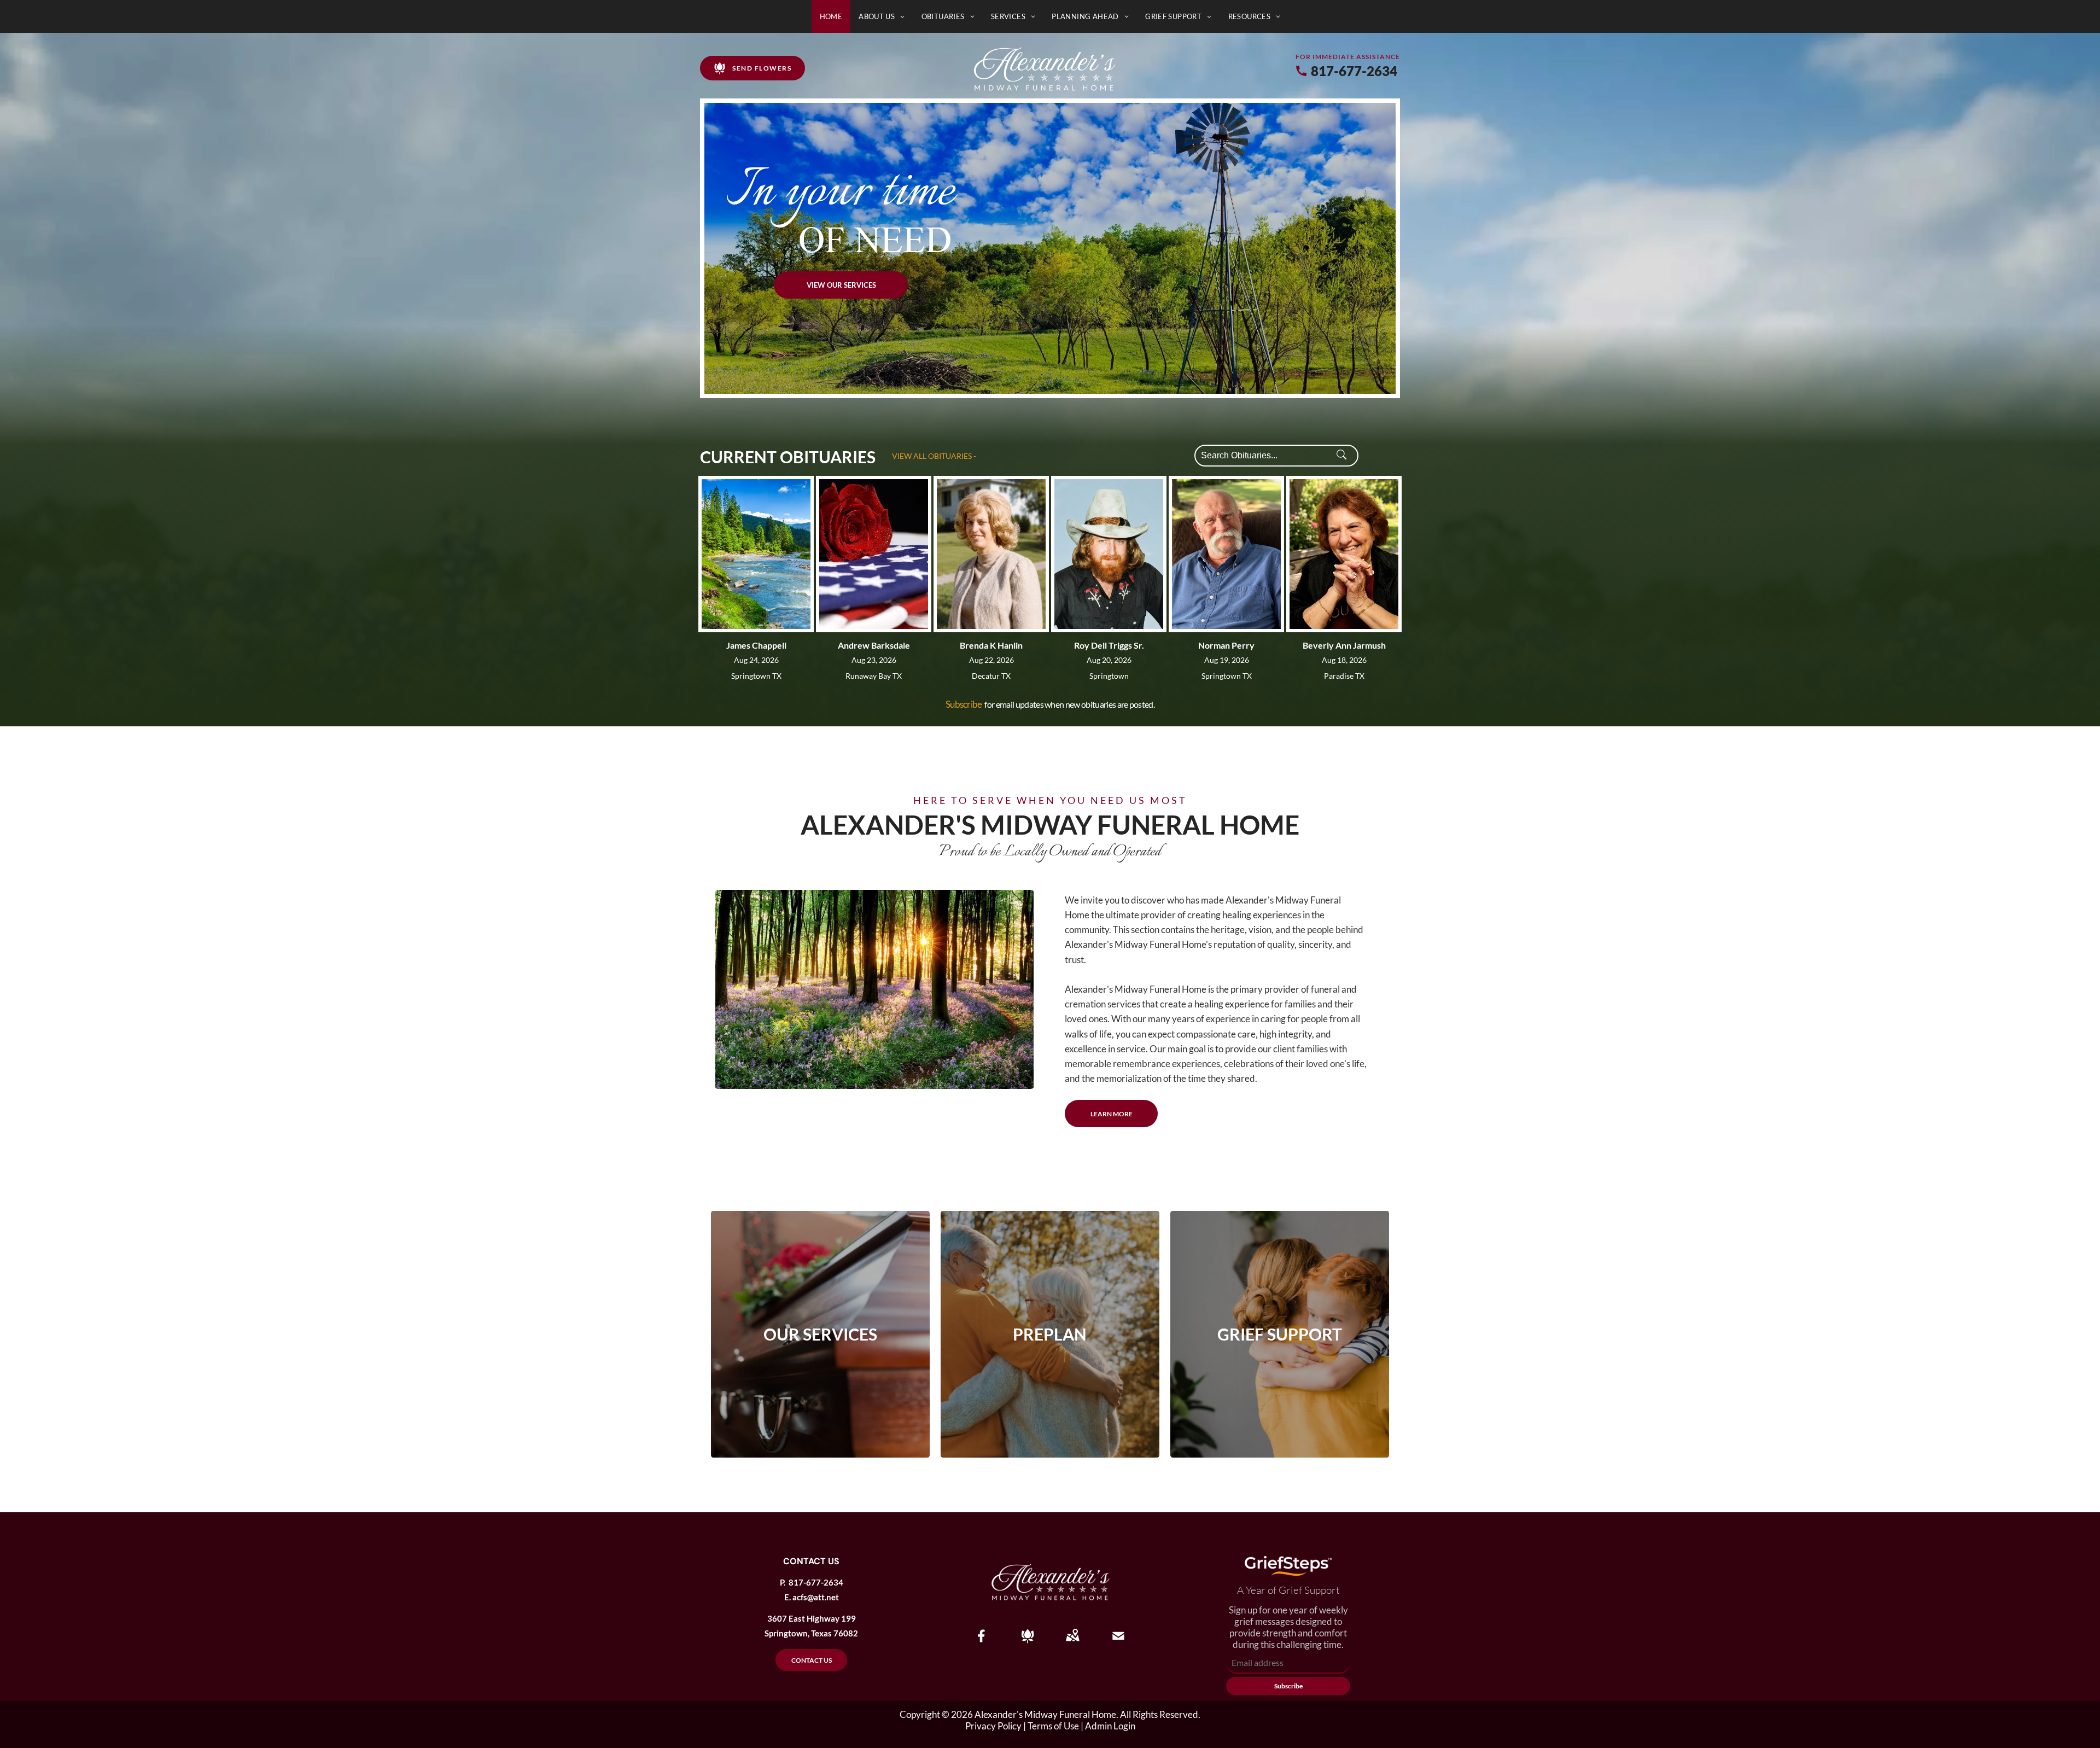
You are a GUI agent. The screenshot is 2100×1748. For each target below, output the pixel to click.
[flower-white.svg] (1028, 1643)
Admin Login (1110, 1726)
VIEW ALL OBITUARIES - (934, 456)
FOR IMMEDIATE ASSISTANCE (1348, 57)
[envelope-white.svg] (1118, 1643)
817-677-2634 (1354, 71)
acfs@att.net (816, 1597)
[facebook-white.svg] (982, 1643)
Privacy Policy (993, 1726)
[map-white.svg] (1072, 1643)
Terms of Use (1053, 1726)
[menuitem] (831, 16)
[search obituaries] (1345, 456)
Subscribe (964, 704)
